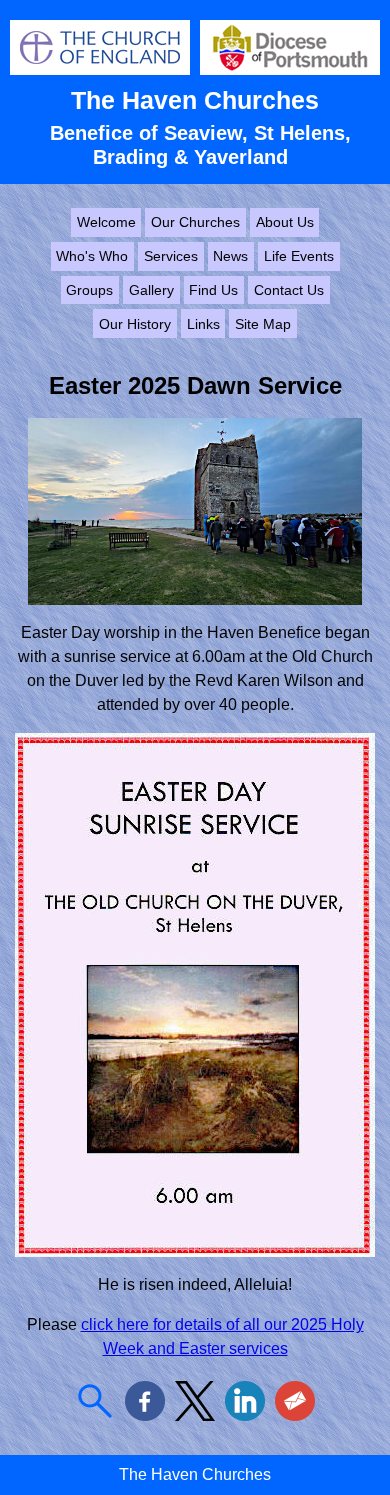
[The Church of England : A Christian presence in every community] (100, 69)
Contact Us (289, 290)
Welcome (106, 222)
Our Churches (195, 222)
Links (203, 324)
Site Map (263, 324)
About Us (285, 222)
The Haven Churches (195, 100)
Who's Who (92, 256)
